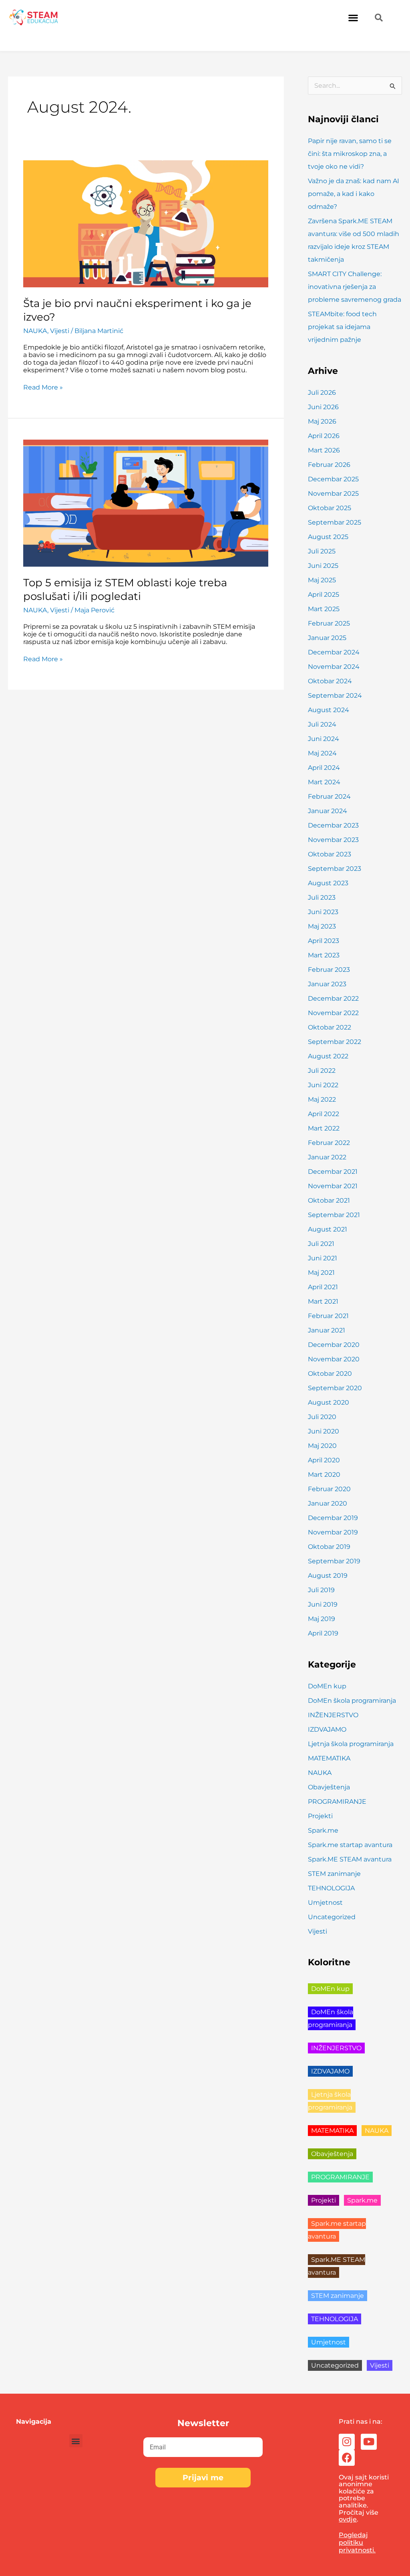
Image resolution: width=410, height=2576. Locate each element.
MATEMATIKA (329, 1758)
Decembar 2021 (333, 1172)
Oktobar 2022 (330, 1027)
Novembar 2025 (333, 494)
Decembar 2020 (334, 1345)
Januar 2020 (328, 1503)
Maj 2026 (322, 421)
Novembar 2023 (333, 840)
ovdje (348, 2519)
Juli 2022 (322, 1071)
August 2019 (328, 1576)
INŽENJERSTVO (333, 1715)
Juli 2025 (322, 551)
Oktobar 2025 (330, 508)
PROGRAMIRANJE (337, 1802)
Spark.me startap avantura (350, 1845)
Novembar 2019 (333, 1532)
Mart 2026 (324, 450)
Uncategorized (332, 1917)
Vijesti (60, 331)
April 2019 (323, 1633)
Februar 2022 (329, 1143)
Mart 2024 (324, 782)
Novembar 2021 (333, 1186)
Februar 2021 (328, 1316)
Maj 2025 (322, 580)
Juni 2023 (323, 912)
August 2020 (329, 1402)
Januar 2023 (327, 984)
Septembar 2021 (334, 1215)
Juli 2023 (322, 897)
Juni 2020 (324, 1431)
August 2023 (328, 883)
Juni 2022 (323, 1085)
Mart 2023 (324, 955)
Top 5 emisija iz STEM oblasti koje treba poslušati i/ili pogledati (125, 589)
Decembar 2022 (333, 998)
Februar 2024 (329, 796)
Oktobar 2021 (329, 1200)
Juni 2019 (323, 1604)
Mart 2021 (323, 1301)
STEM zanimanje (334, 1874)
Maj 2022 (322, 1099)
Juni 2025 (323, 566)
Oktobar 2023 (330, 854)
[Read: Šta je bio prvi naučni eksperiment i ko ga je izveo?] (146, 223)
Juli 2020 (322, 1417)
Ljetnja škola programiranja (351, 1744)
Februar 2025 (329, 623)
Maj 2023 (322, 926)
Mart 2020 (324, 1475)
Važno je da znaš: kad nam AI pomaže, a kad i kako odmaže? (354, 194)
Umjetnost (325, 1903)
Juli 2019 (321, 1590)
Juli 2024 (322, 724)
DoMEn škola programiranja (352, 1701)
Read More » (43, 387)
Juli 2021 (321, 1244)
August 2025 (328, 537)
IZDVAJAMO (327, 1729)
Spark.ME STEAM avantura (350, 1859)
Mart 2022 (324, 1128)
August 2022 (328, 1056)
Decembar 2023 (333, 825)
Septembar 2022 (335, 1042)
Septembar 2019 (334, 1561)
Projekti (320, 1816)
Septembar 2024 (335, 695)
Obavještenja (329, 1787)
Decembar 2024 (334, 652)
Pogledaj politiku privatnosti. (357, 2543)
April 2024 (324, 768)
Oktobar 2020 (330, 1374)
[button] (353, 17)
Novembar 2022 (333, 1013)
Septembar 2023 (335, 869)
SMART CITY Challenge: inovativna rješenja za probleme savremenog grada (355, 287)
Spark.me (323, 1830)
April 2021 (323, 1287)
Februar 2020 (329, 1489)
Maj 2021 (321, 1273)
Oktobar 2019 (329, 1547)
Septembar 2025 (335, 522)
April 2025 (324, 595)
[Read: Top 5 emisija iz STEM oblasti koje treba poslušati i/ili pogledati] (146, 503)
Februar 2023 (329, 970)
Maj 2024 (322, 753)
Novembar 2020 (334, 1359)
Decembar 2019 (333, 1518)
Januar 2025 (327, 638)
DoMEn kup (327, 1686)
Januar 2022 (327, 1157)
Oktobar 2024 (330, 681)
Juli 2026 (322, 393)
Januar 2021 (327, 1330)
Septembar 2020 (335, 1388)
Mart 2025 (324, 609)
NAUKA (35, 331)
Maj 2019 (322, 1619)
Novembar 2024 (334, 667)
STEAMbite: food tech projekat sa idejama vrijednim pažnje (342, 327)
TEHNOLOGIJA (331, 1888)
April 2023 (324, 941)
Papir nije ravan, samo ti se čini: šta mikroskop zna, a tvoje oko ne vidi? (350, 154)
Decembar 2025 (333, 479)
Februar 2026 (329, 465)
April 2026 (324, 436)
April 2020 (324, 1460)
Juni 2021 (323, 1258)
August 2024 (329, 710)
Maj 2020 (322, 1446)
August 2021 (328, 1229)
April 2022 (324, 1114)
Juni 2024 (324, 739)
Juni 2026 (323, 407)
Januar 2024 (328, 811)
